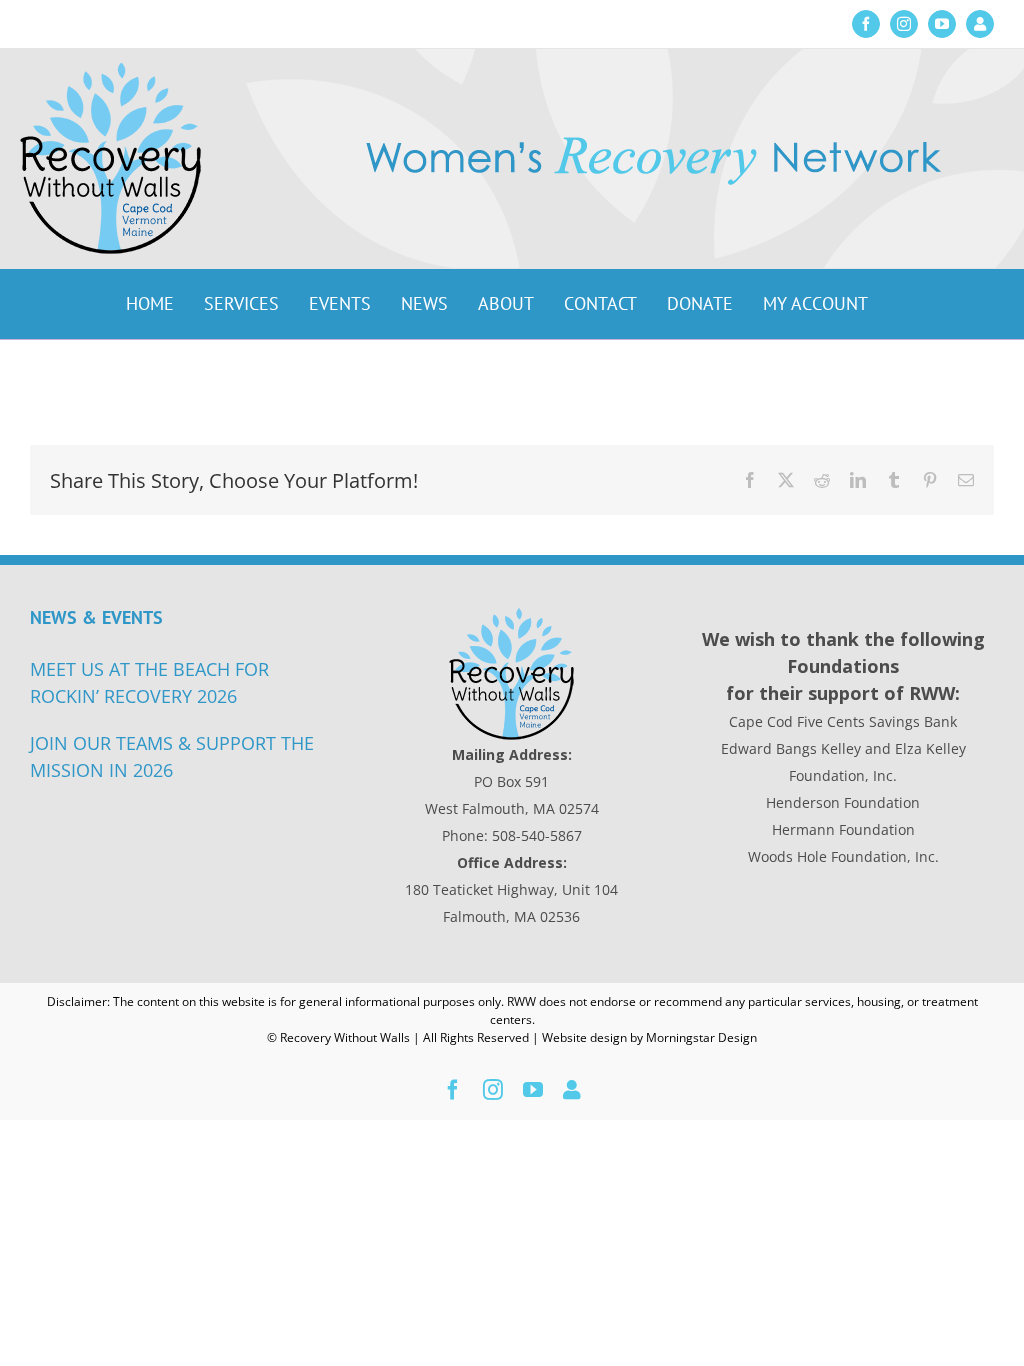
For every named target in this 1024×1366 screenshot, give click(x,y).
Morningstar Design (701, 1037)
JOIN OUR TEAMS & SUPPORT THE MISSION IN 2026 (172, 756)
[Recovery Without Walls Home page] (511, 674)
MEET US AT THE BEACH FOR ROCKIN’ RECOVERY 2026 (149, 682)
